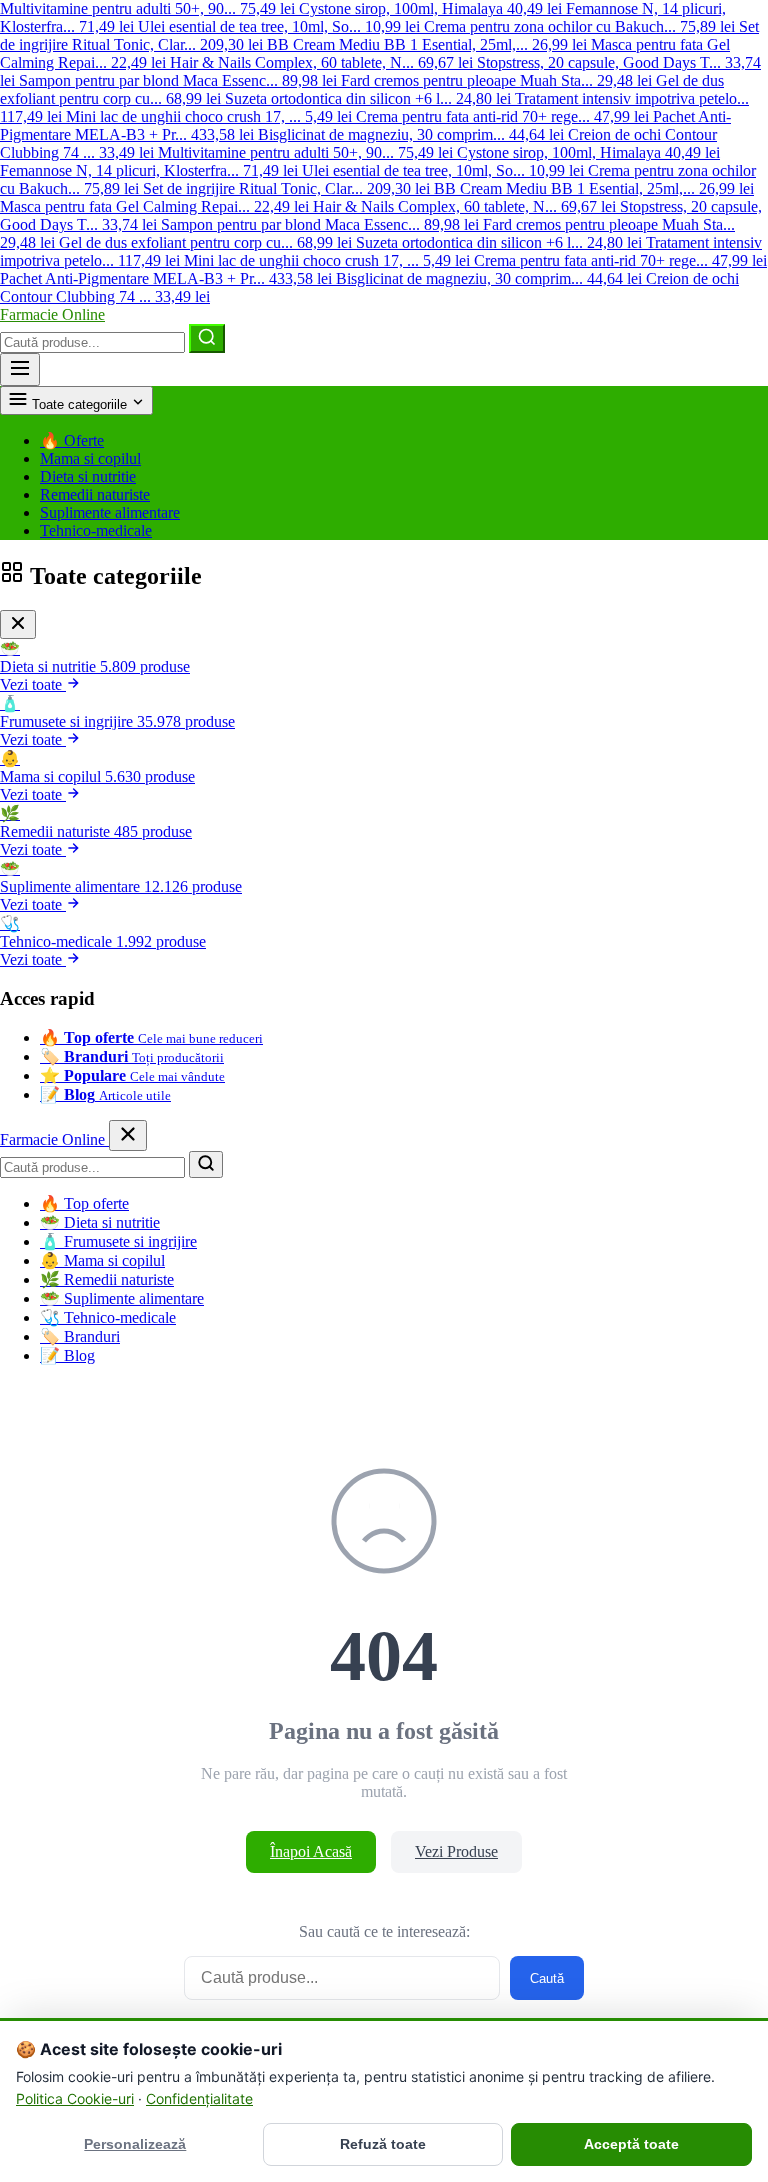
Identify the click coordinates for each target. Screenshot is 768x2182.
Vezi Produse (456, 1851)
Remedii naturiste (95, 494)
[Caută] (207, 338)
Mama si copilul (90, 458)
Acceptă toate (631, 2144)
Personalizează (135, 2144)
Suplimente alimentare (110, 512)
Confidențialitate (199, 2098)
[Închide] (18, 624)
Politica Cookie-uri (75, 2098)
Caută (547, 1978)
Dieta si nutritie (88, 476)
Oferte (72, 440)
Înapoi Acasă (311, 1851)
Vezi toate (33, 684)
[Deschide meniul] (20, 369)
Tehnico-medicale (96, 530)
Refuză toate (383, 2144)
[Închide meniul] (128, 1135)
